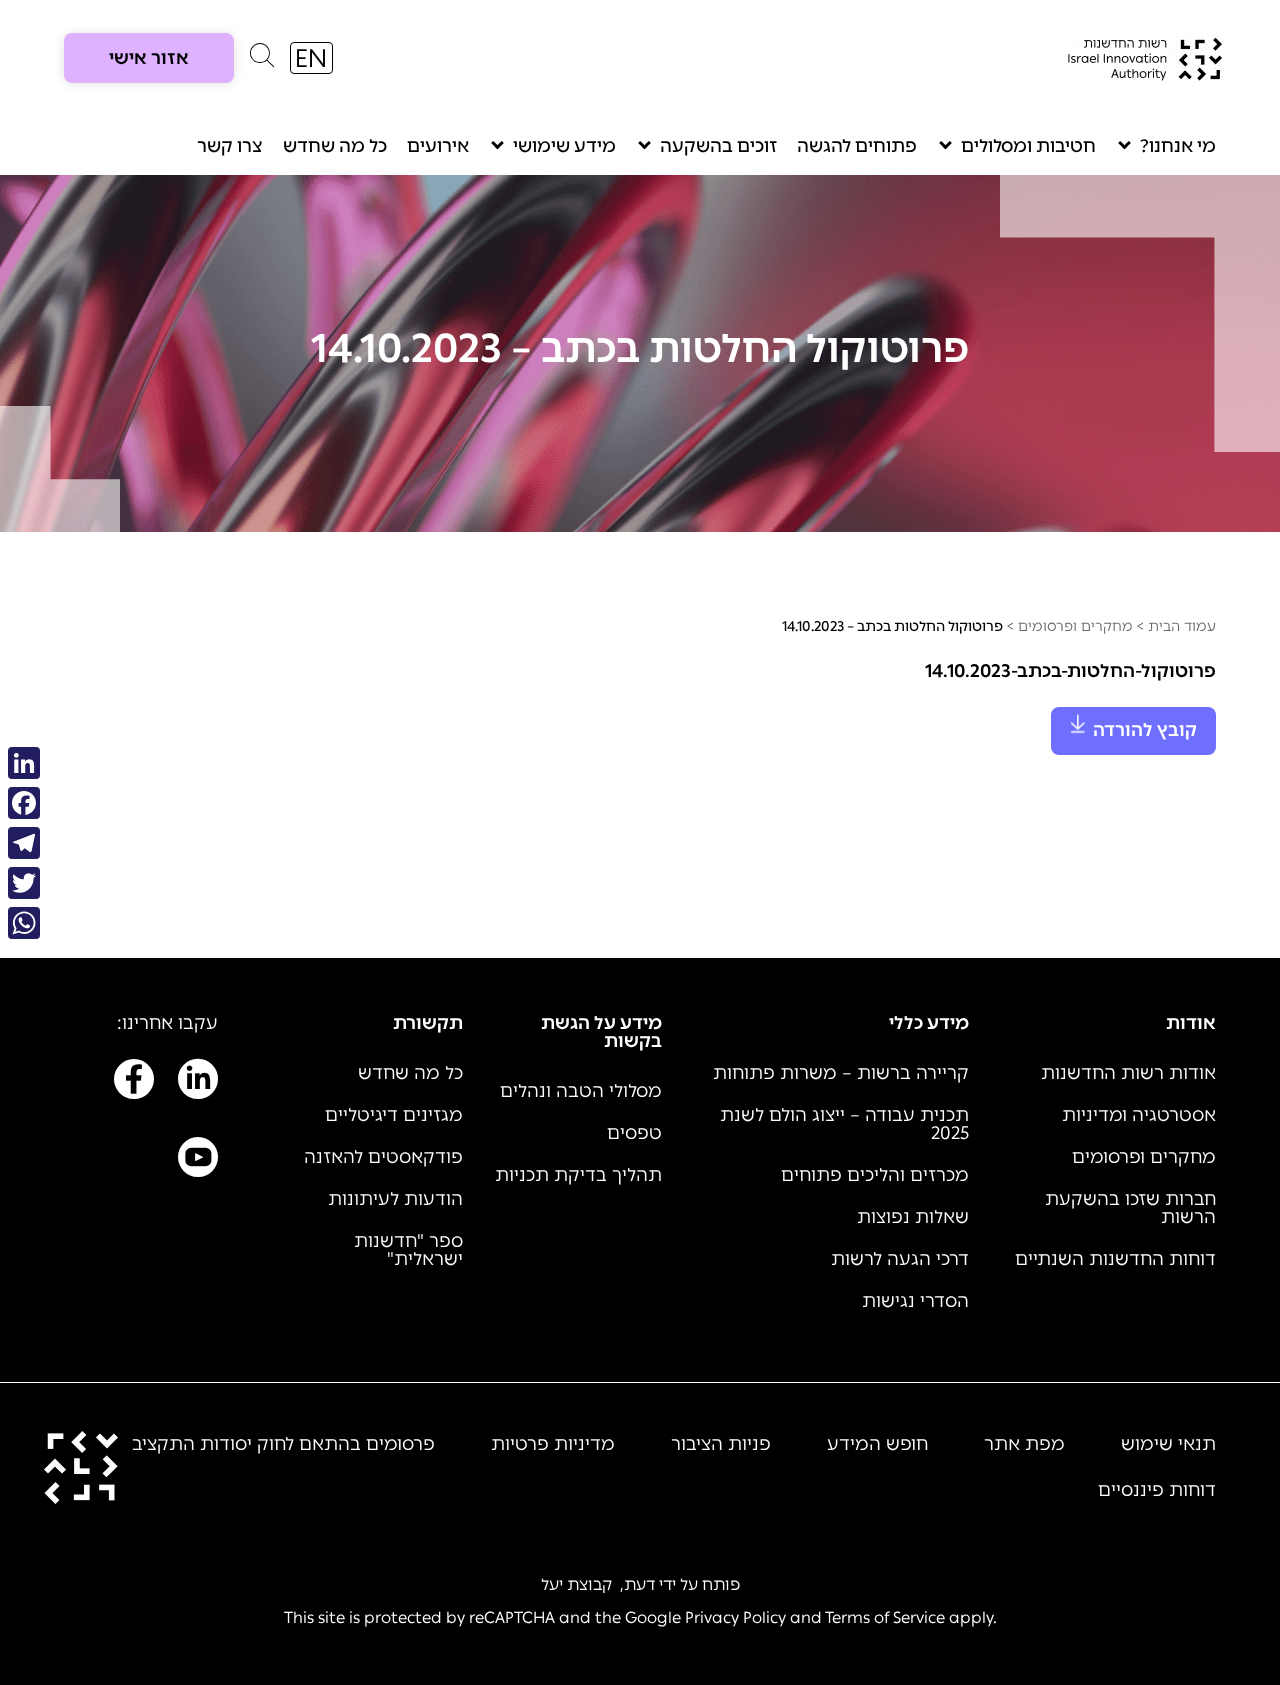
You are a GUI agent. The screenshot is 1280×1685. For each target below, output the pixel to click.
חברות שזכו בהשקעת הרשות (1130, 1208)
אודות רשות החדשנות (1128, 1073)
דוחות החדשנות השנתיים (1115, 1259)
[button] (262, 60)
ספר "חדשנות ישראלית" (408, 1250)
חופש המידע (877, 1444)
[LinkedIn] (24, 763)
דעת (639, 1584)
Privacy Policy (735, 1617)
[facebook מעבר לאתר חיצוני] (134, 1083)
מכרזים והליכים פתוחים (875, 1175)
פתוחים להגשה (857, 146)
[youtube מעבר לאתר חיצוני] (198, 1161)
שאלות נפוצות (913, 1217)
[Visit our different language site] (311, 58)
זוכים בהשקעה (718, 146)
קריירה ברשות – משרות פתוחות (841, 1073)
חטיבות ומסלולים (1028, 146)
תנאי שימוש (1168, 1444)
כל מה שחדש (335, 146)
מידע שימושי (564, 146)
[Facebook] (24, 803)
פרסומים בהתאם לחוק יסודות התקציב (283, 1444)
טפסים (634, 1133)
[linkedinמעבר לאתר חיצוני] (198, 1083)
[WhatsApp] (24, 923)
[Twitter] (24, 883)
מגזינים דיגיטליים (394, 1115)
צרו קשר (230, 146)
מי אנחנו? (1178, 146)
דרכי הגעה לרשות (900, 1259)
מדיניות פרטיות (553, 1444)
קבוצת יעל (576, 1584)
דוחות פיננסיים (1157, 1490)
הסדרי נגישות (915, 1301)
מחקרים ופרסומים (1075, 626)
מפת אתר (1024, 1444)
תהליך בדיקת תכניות (578, 1175)
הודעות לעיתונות (395, 1199)
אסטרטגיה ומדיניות (1139, 1115)
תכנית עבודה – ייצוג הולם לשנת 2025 (844, 1124)
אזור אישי (149, 58)
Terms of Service (885, 1617)
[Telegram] (24, 843)
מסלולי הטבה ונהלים (581, 1091)
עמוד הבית (1182, 626)
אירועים (438, 146)
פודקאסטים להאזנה (383, 1157)
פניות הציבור (721, 1444)
